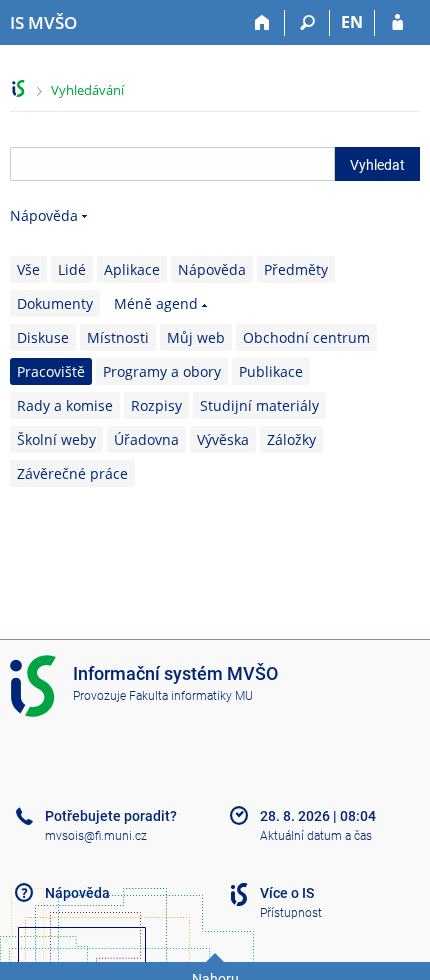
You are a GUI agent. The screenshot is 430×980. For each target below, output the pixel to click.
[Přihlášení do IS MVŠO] (397, 23)
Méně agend (156, 303)
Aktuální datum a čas (316, 836)
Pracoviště (51, 371)
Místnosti (118, 337)
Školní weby (56, 439)
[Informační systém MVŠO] (18, 88)
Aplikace (132, 269)
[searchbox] (172, 164)
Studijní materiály (259, 405)
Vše (28, 269)
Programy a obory (162, 371)
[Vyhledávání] (307, 23)
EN (352, 22)
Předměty (296, 269)
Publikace (271, 371)
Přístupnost (291, 913)
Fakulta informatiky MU (191, 696)
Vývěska (223, 439)
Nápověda (44, 215)
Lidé (72, 269)
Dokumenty (55, 303)
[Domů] (262, 23)
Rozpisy (156, 405)
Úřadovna (146, 439)
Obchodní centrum (306, 337)
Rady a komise (65, 405)
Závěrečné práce (72, 473)
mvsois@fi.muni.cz (96, 836)
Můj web (196, 337)
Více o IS (287, 893)
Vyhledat (377, 165)
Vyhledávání (87, 90)
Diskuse (43, 337)
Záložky (291, 439)
